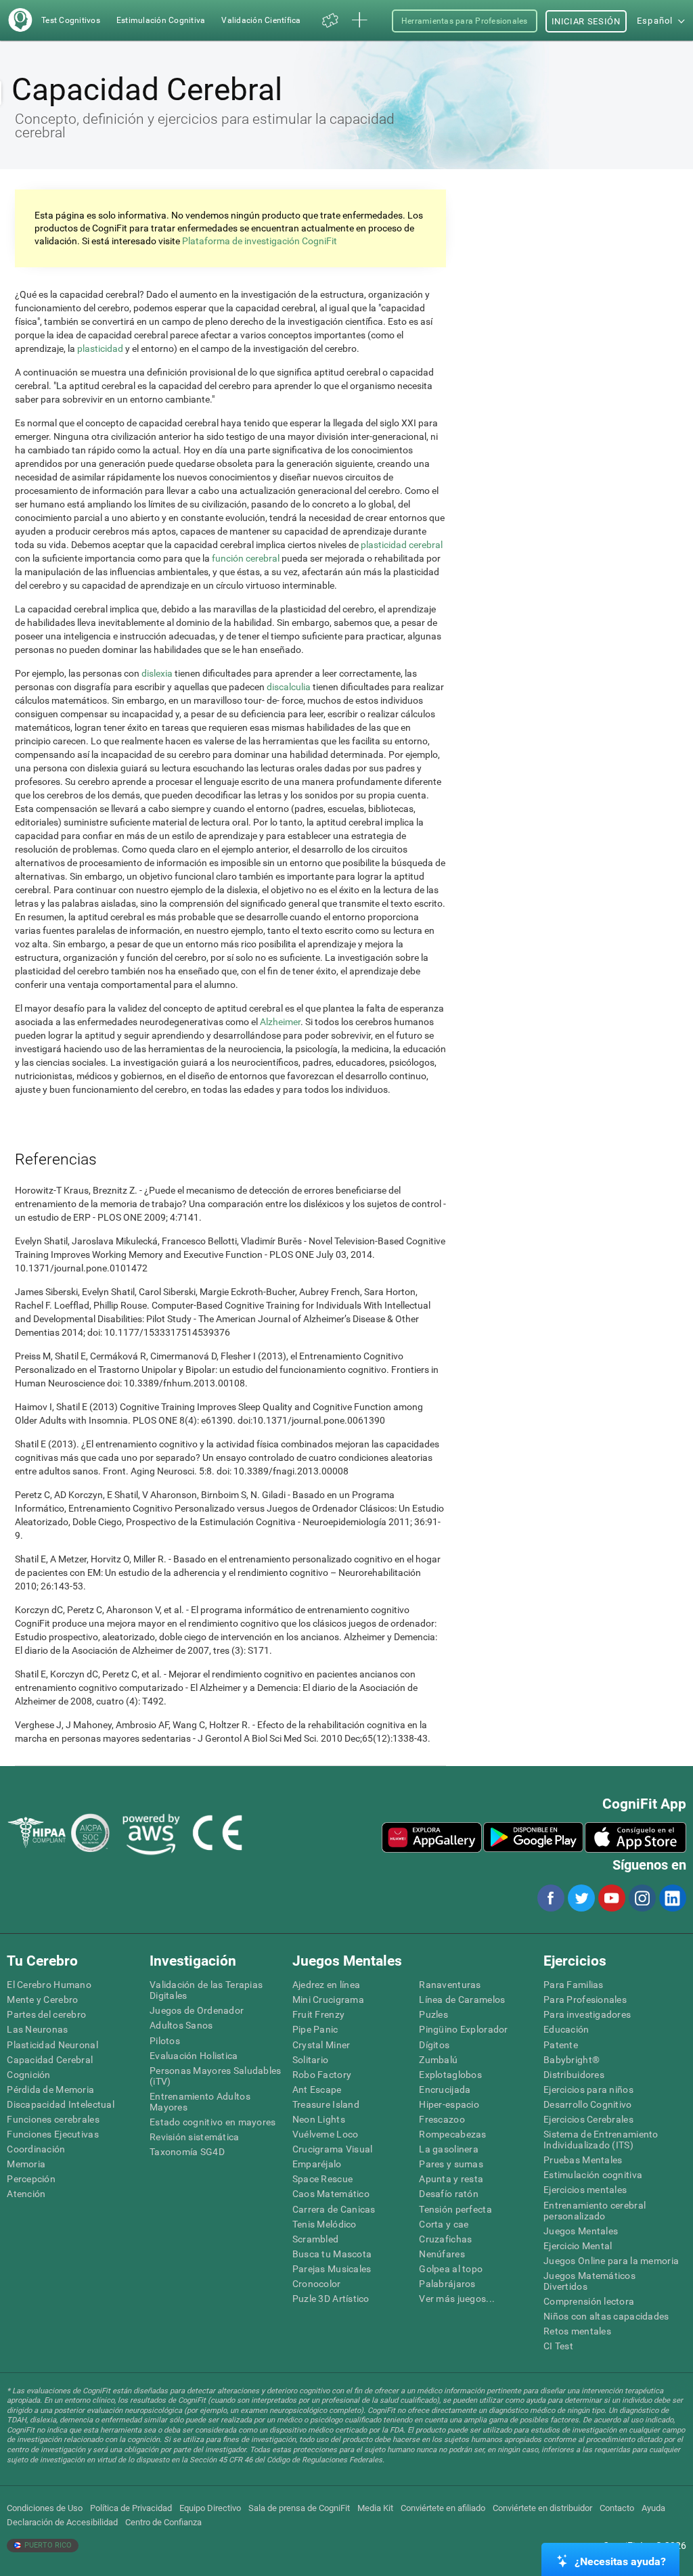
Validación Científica (261, 20)
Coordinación (36, 2149)
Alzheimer (280, 1022)
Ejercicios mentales (585, 2190)
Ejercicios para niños (588, 2089)
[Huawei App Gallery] (432, 1837)
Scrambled (316, 2239)
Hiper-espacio (449, 2104)
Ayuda (653, 2508)
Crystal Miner (321, 2045)
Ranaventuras (450, 1985)
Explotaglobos (450, 2075)
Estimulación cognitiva (593, 2175)
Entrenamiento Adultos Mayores (200, 2102)
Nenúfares (442, 2254)
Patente (561, 2045)
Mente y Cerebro (42, 1999)
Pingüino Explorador (463, 2029)
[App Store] (635, 1837)
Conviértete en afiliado (443, 2508)
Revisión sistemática (195, 2137)
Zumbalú (438, 2060)
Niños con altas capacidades (606, 2316)
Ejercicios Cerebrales (588, 2119)
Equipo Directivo (210, 2508)
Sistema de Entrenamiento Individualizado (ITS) (601, 2140)
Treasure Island (326, 2104)
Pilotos (165, 2041)
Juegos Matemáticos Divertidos (589, 2281)
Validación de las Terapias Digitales (206, 1990)
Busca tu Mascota (332, 2254)
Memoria (26, 2164)
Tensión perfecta (455, 2209)
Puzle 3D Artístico (331, 2299)
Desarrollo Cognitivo (588, 2104)
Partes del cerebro (46, 2014)
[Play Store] (533, 1837)
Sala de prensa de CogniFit (299, 2508)
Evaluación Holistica (194, 2056)
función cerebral (246, 558)
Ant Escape (317, 2089)
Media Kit (375, 2508)
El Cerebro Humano (49, 1985)
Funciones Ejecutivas (53, 2134)
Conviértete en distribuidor (542, 2508)
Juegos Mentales (581, 2231)
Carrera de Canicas (334, 2209)
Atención (26, 2194)
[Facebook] (550, 1898)
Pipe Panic (315, 2029)
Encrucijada (445, 2089)
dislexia (157, 673)
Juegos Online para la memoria (611, 2261)
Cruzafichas (445, 2239)
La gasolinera (449, 2149)
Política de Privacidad (131, 2508)
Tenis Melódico (325, 2224)
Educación (566, 2029)
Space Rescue (322, 2179)
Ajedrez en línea (326, 1985)
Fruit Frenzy (318, 2014)
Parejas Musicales (332, 2269)
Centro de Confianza (163, 2522)
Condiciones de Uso (45, 2508)
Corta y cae (444, 2224)
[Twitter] (581, 1898)
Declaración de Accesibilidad (62, 2522)
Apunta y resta (451, 2179)
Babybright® (572, 2060)
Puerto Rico (47, 2545)
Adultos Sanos (181, 2025)
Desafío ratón (449, 2194)
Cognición (29, 2075)
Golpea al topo (451, 2269)
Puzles (433, 2014)
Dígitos (434, 2045)
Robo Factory (322, 2075)
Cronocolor (317, 2284)
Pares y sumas (451, 2164)
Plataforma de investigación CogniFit (260, 241)
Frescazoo (442, 2119)
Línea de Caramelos (462, 1999)
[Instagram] (642, 1898)
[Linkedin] (672, 1898)
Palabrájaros (447, 2284)
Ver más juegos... (457, 2299)
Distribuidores (574, 2075)
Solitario (311, 2060)
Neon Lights (319, 2119)
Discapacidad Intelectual (61, 2104)
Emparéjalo (317, 2164)
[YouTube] (611, 1898)
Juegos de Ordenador (197, 2010)
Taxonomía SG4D (187, 2152)
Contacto (617, 2508)
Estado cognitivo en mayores (213, 2122)
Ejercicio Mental (578, 2246)
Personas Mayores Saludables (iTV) (216, 2076)
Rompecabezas (452, 2134)
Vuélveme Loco (326, 2134)
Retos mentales (577, 2331)
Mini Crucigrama (328, 1999)
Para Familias (574, 1985)
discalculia (289, 687)
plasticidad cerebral (402, 545)
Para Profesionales (585, 1999)
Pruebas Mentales (583, 2160)
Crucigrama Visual (333, 2149)
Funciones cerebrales (53, 2119)
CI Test (558, 2346)
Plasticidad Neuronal (52, 2045)
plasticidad (101, 348)
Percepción (31, 2179)
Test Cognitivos (71, 20)
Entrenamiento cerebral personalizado (595, 2211)
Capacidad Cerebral (50, 2060)
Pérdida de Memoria (50, 2089)
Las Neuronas (37, 2029)
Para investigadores (587, 2014)
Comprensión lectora (589, 2301)
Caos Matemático (331, 2194)
